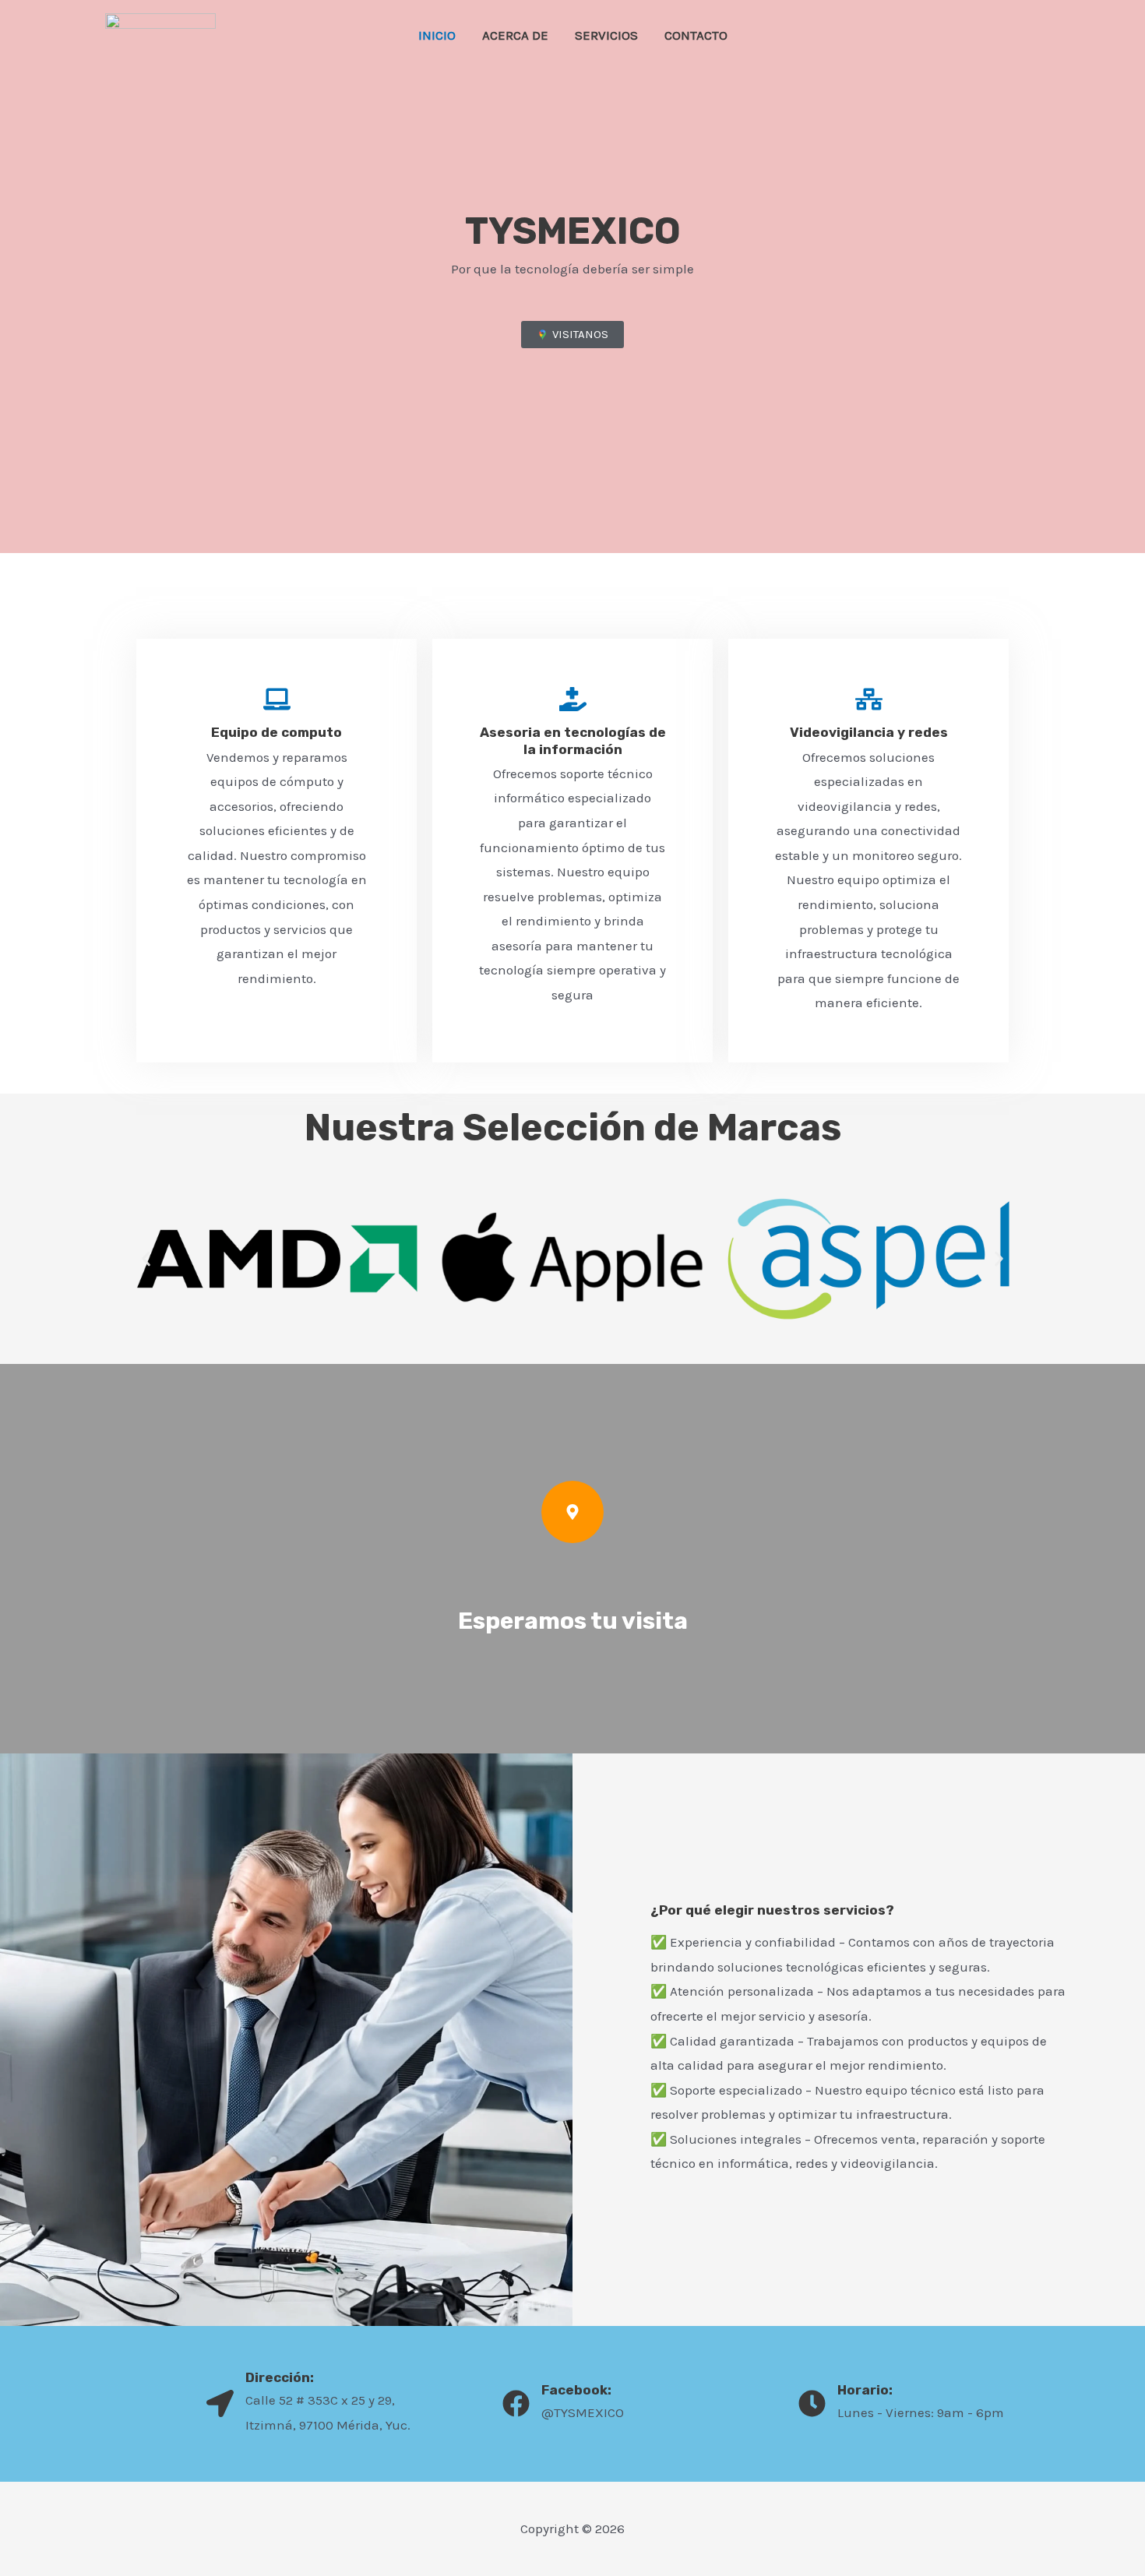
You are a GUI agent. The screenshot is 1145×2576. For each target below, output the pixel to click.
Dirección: (280, 2377)
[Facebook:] (516, 2403)
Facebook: (576, 2390)
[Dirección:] (220, 2403)
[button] (146, 1258)
